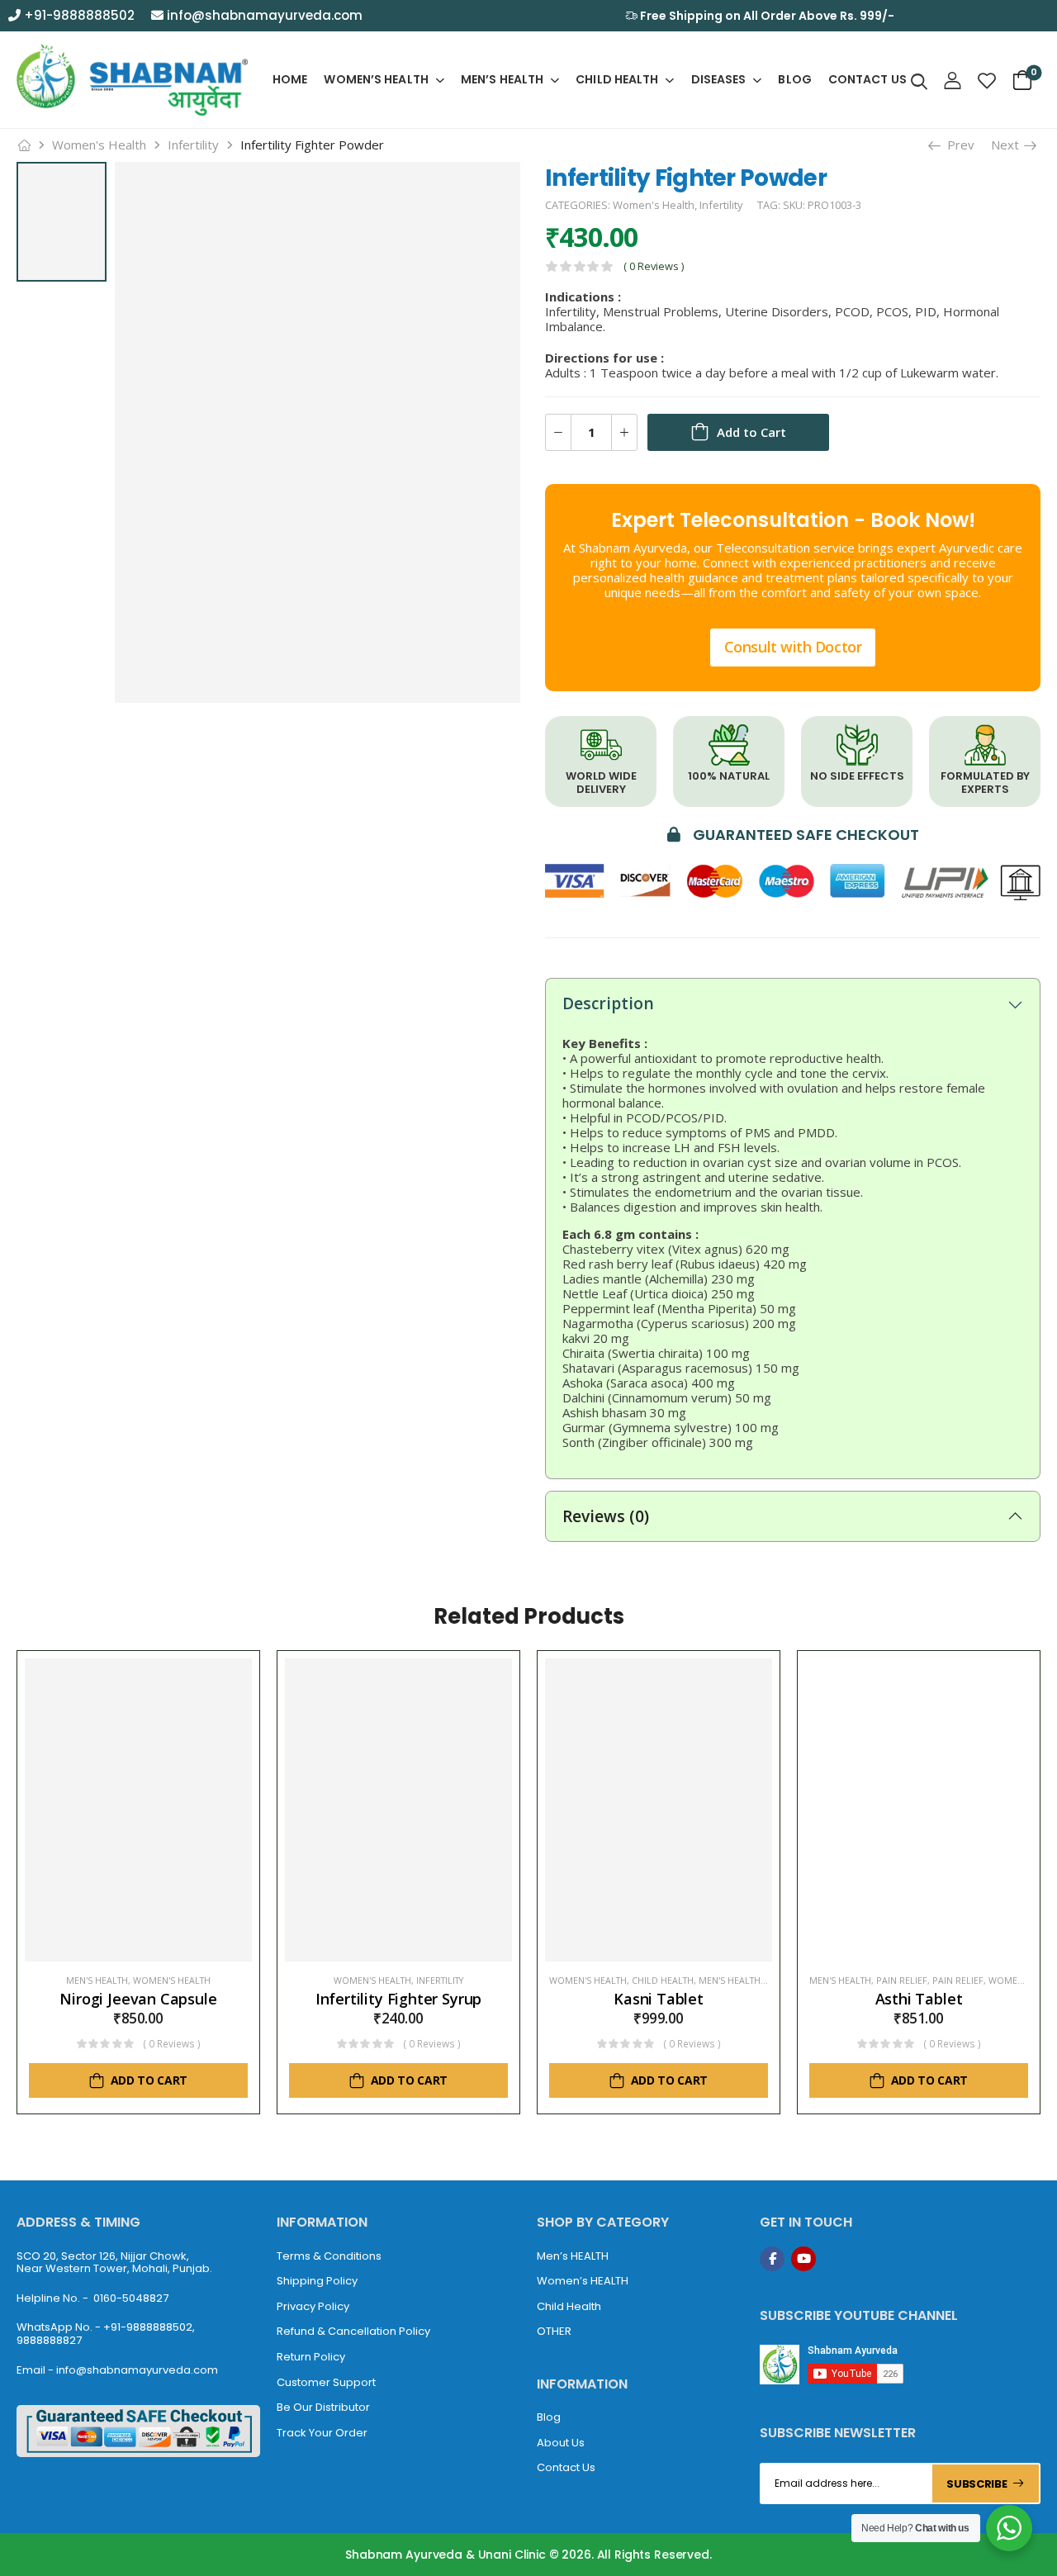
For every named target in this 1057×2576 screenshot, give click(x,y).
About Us (561, 2443)
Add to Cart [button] (149, 2080)
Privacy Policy (313, 2306)
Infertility (193, 145)
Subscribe (976, 2484)
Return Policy (311, 2357)
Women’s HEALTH (583, 2281)
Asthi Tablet (919, 1999)
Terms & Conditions (329, 2256)
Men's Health (97, 1981)
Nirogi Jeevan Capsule (138, 1999)
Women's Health (99, 145)
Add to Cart (751, 432)
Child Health (617, 79)
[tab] (793, 1003)
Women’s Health (376, 79)
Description (608, 1003)
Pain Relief (902, 1981)
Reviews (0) (606, 1516)
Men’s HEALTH (573, 2256)
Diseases (719, 79)
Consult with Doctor (793, 647)
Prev (957, 145)
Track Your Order (322, 2433)
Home (290, 79)
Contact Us (867, 79)
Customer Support (326, 2382)
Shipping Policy (317, 2281)
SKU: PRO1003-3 (822, 205)
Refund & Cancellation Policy (353, 2331)
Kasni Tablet (659, 1999)
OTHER (554, 2331)
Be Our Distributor (323, 2407)
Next (1007, 145)
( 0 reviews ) (654, 266)
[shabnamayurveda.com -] (132, 80)
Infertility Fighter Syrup (399, 1999)
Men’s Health (502, 79)
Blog (794, 79)
